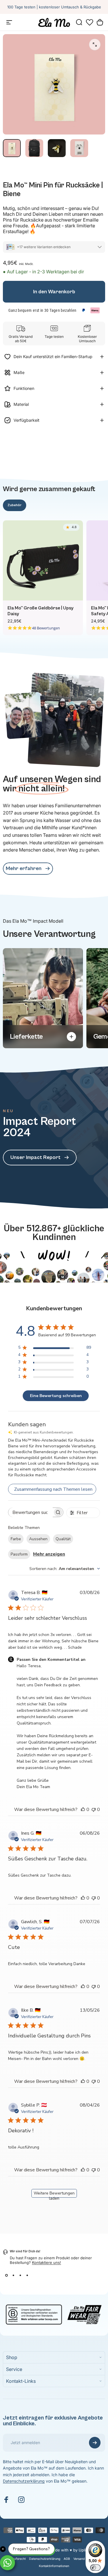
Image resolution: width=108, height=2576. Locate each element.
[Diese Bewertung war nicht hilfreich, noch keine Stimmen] (94, 1810)
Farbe (16, 1539)
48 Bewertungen (46, 628)
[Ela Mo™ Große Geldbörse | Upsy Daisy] (43, 561)
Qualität (63, 1539)
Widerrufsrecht (15, 2559)
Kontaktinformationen (54, 2566)
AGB (67, 2559)
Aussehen (38, 1539)
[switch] (95, 2568)
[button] (90, 22)
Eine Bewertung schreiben (56, 1396)
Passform (19, 1554)
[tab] (15, 505)
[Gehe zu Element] (12, 148)
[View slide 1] (6, 2275)
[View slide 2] (13, 2275)
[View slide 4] (27, 2275)
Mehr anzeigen (49, 1554)
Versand (79, 2559)
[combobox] (65, 1569)
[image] (54, 1248)
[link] (28, 869)
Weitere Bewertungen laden (54, 2194)
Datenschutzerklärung (24, 2481)
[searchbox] (31, 1512)
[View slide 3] (20, 2275)
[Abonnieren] (95, 2443)
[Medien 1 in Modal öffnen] (95, 45)
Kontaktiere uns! (47, 2262)
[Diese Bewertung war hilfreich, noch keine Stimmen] (83, 1810)
